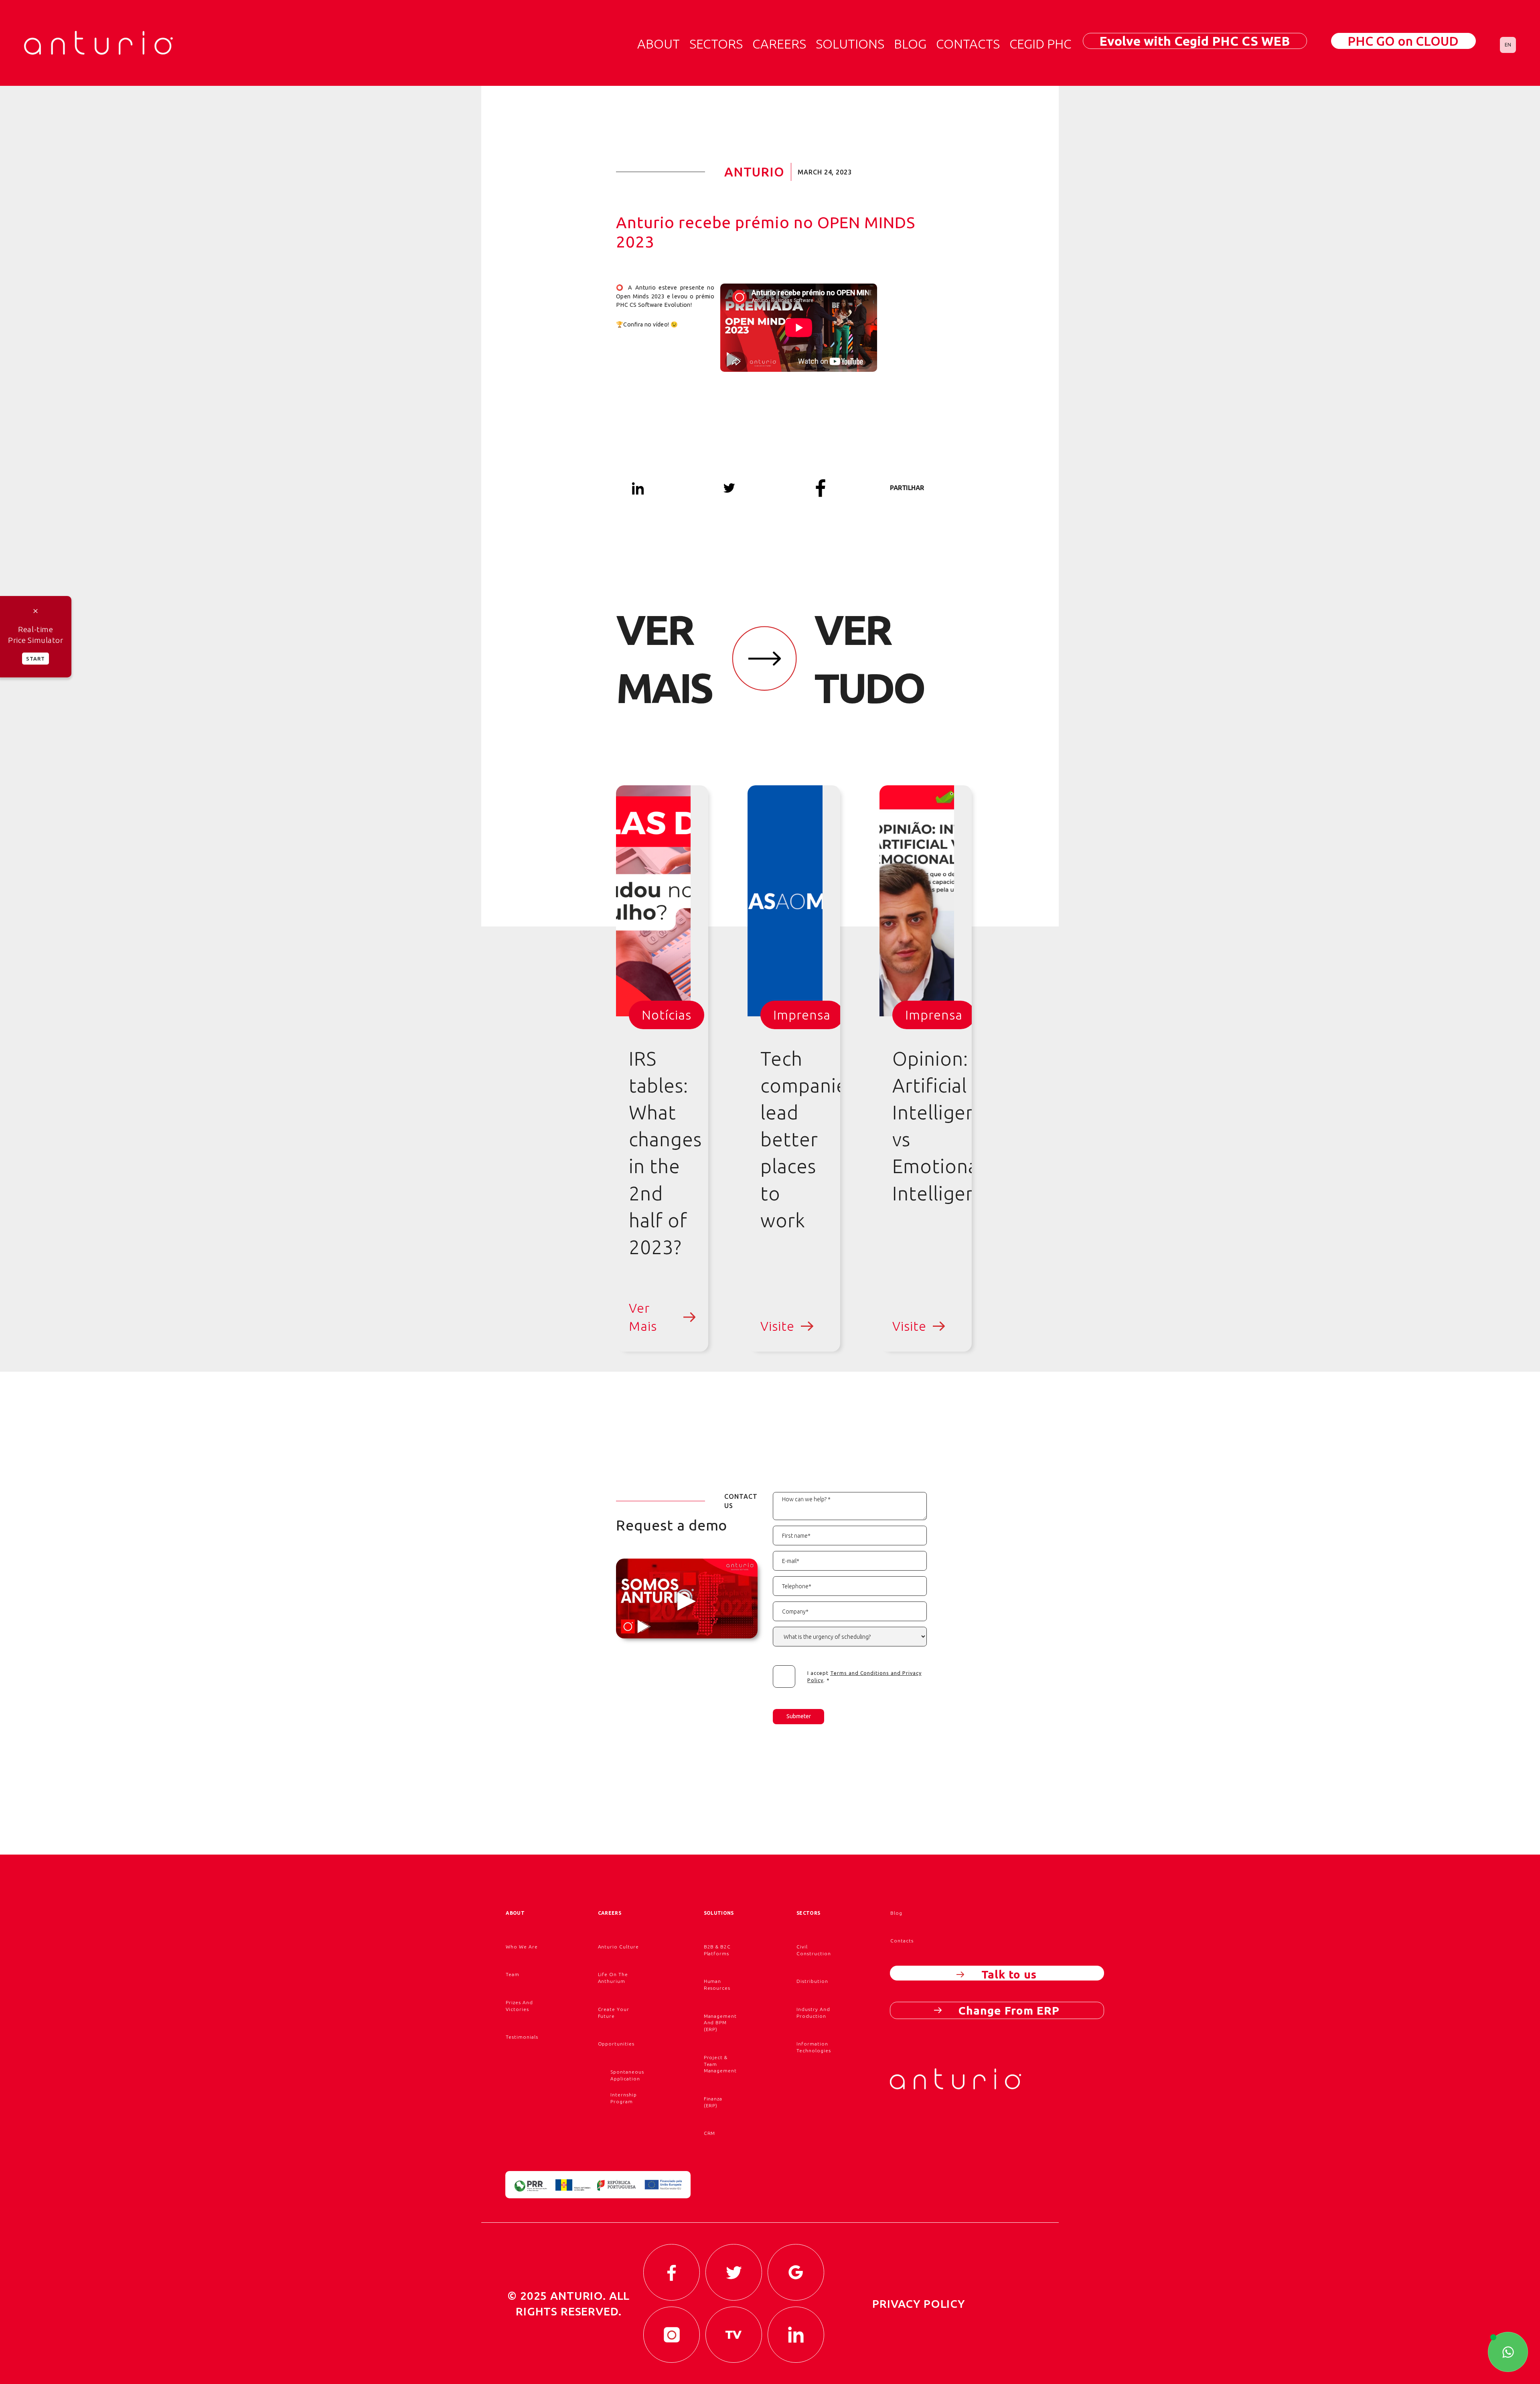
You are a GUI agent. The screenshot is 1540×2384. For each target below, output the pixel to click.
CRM (710, 2133)
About (659, 44)
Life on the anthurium (613, 1978)
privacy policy (919, 2304)
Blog (910, 44)
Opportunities (616, 2044)
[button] (1508, 45)
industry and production (813, 2013)
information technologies (814, 2047)
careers (779, 44)
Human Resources (717, 1985)
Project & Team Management (720, 2064)
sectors (808, 1913)
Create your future (614, 2013)
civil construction (814, 1950)
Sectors (716, 44)
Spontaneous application (627, 2075)
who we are (522, 1947)
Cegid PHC (1040, 44)
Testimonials (522, 2037)
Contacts (968, 44)
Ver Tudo (869, 659)
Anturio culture (618, 1947)
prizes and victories (519, 2006)
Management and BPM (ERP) (720, 2023)
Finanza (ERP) (713, 2102)
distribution (812, 1981)
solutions (850, 44)
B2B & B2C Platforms (717, 1950)
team (513, 1974)
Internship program (624, 2098)
